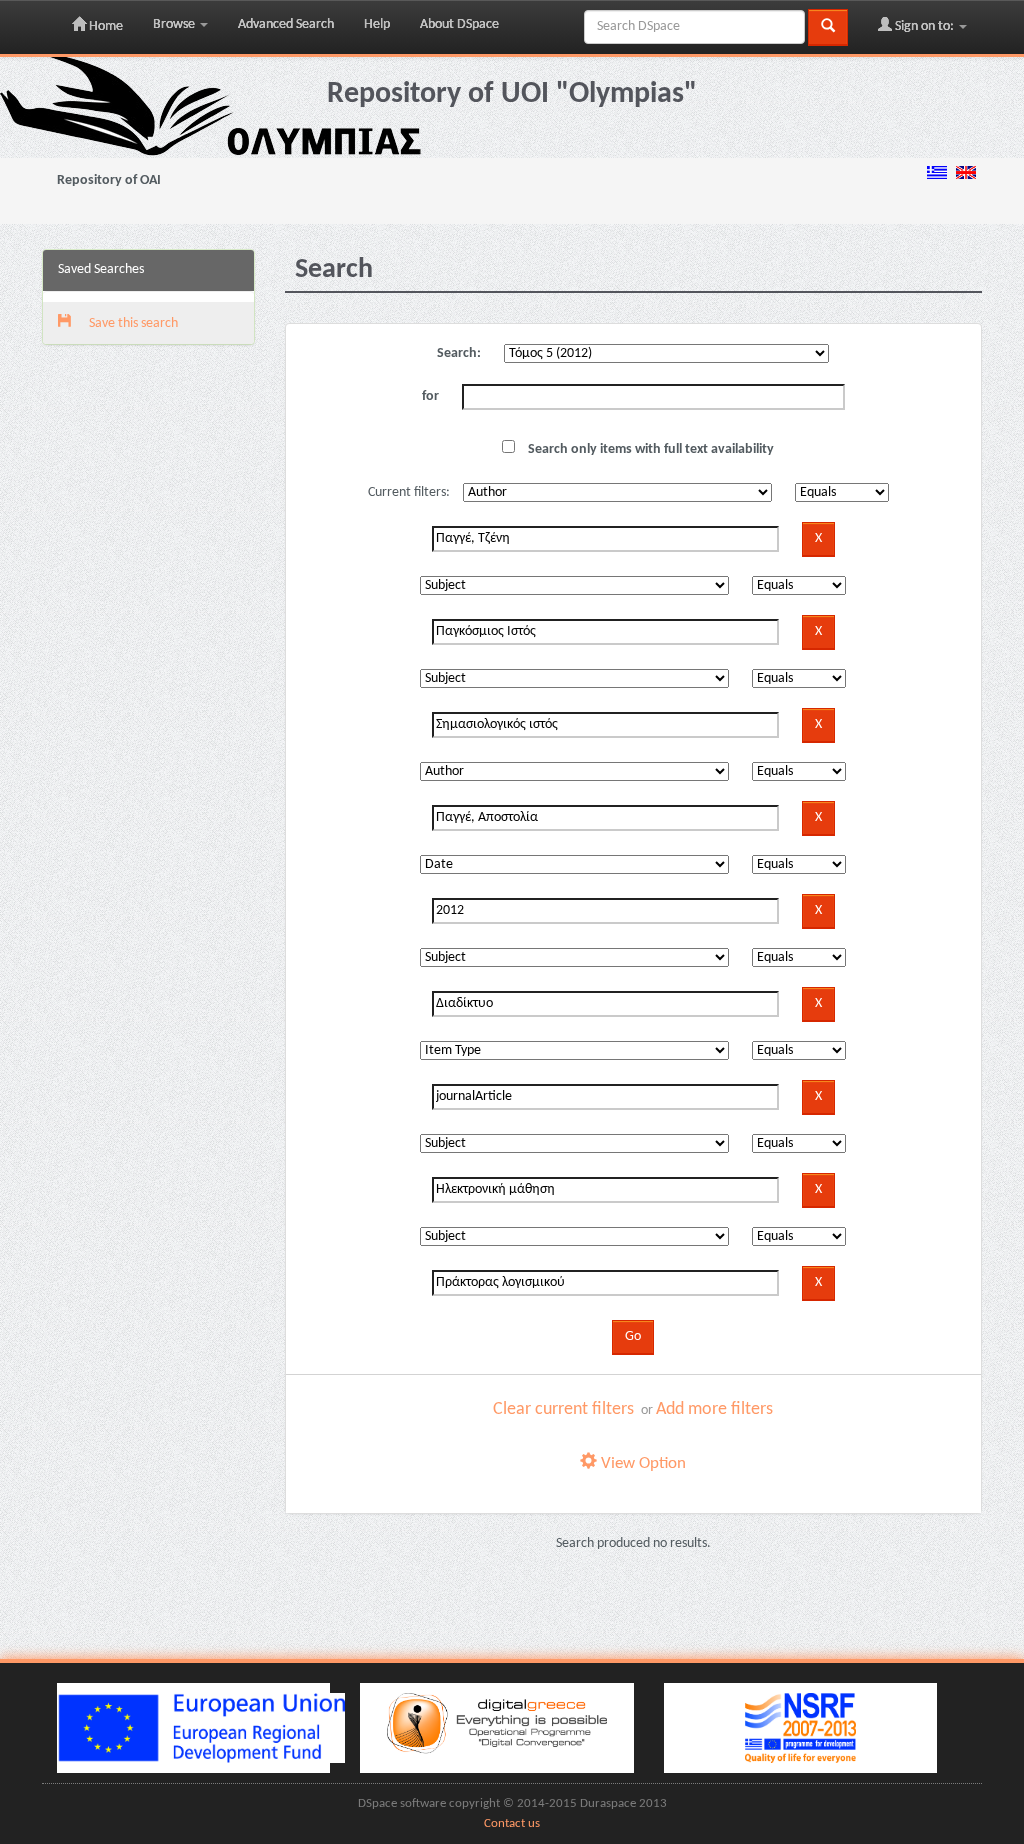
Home (104, 26)
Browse (175, 24)
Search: (459, 353)
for (430, 396)
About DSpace (459, 24)
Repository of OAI (109, 180)
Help (377, 24)
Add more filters (714, 1409)
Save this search (132, 323)
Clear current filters (563, 1409)
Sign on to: (924, 26)
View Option (641, 1463)
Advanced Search (286, 24)
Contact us (512, 1824)
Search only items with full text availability (649, 449)
